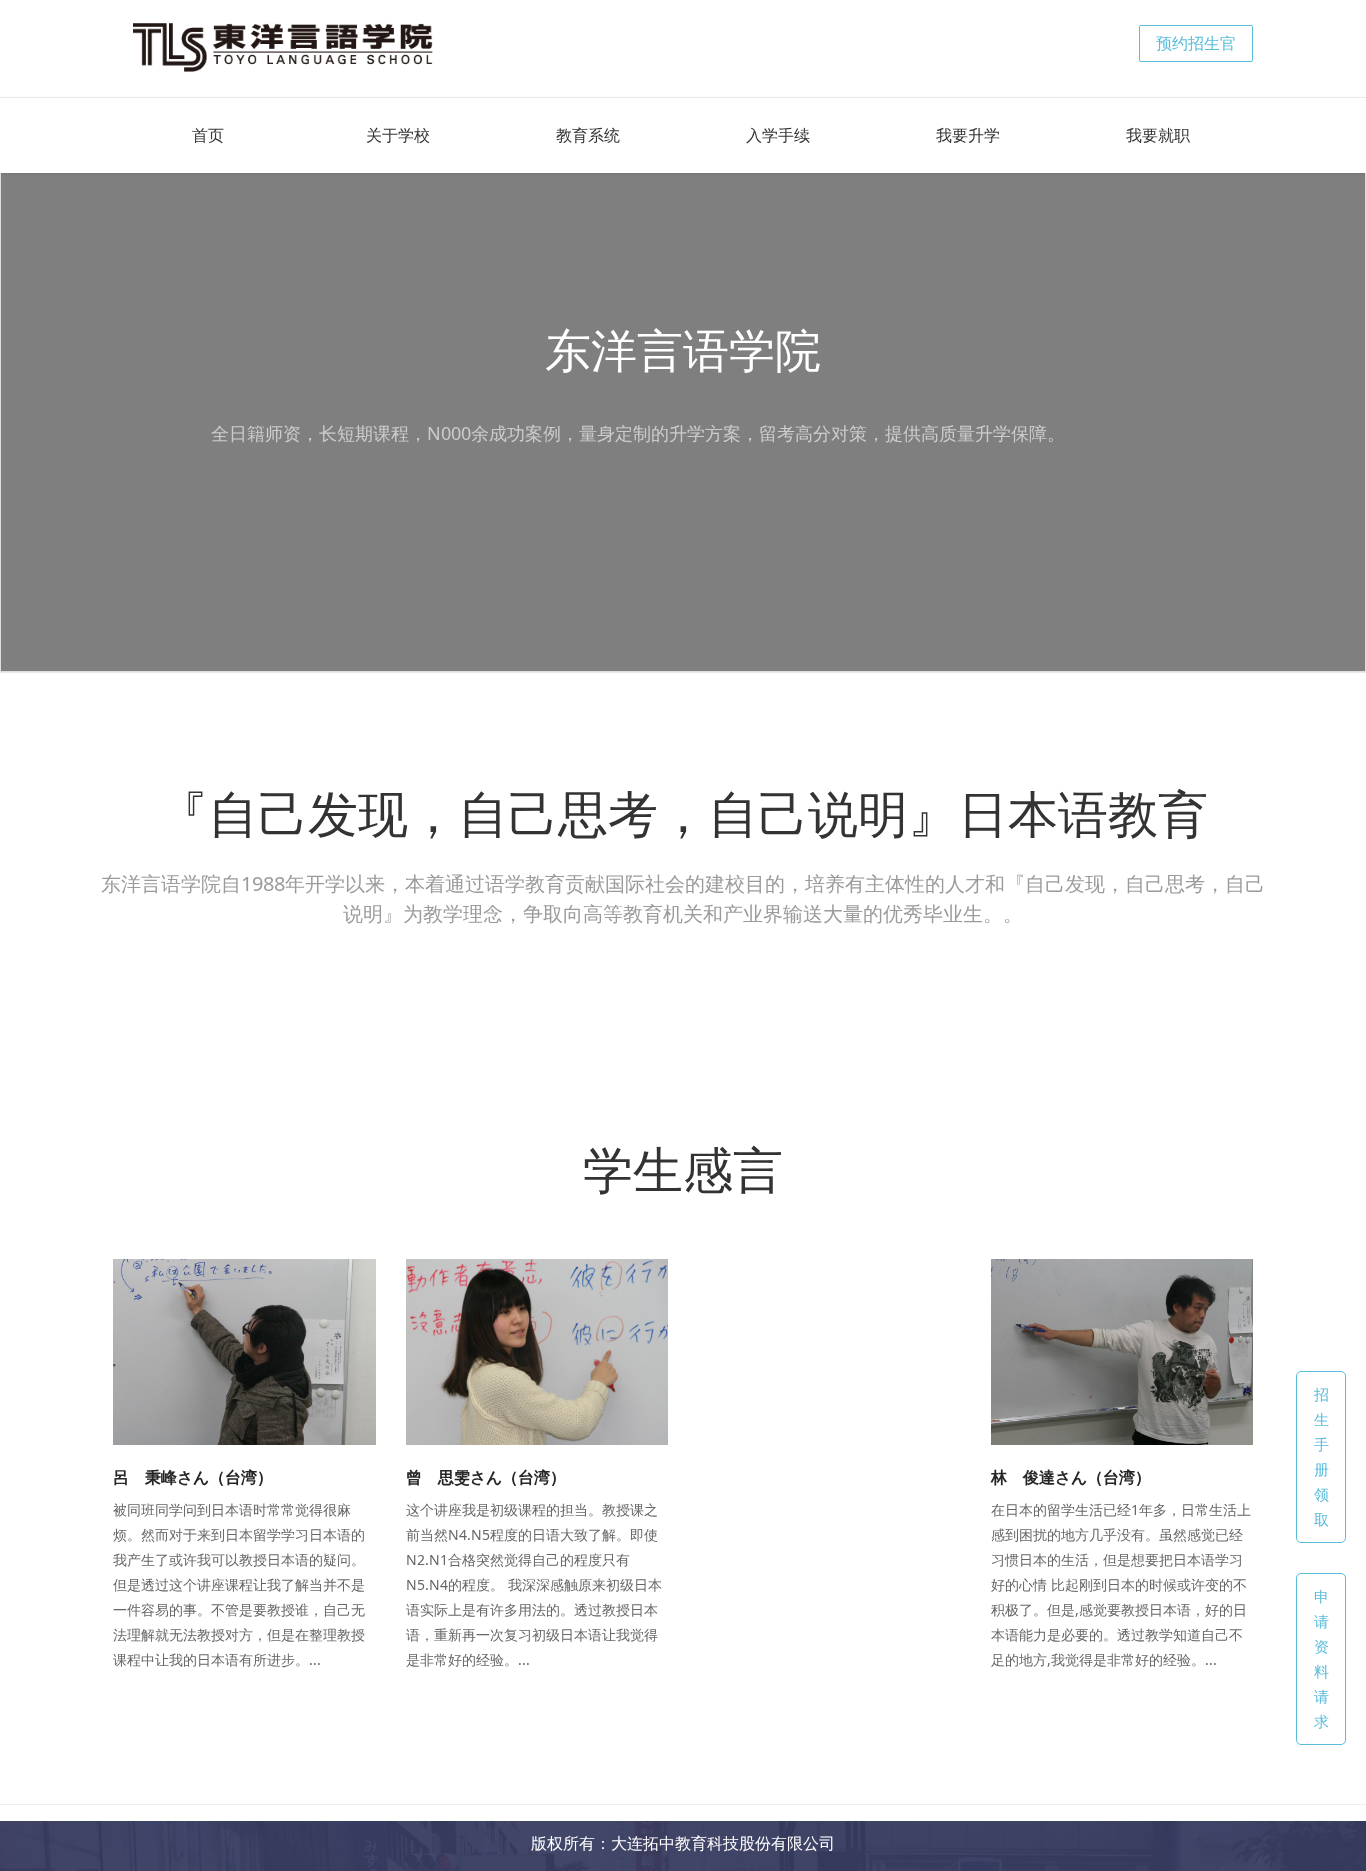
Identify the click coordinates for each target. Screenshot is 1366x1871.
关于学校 (398, 135)
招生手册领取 (1321, 1456)
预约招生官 (1196, 43)
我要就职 (1158, 135)
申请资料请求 (1321, 1658)
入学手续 (778, 135)
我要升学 (968, 135)
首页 (208, 135)
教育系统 (588, 135)
